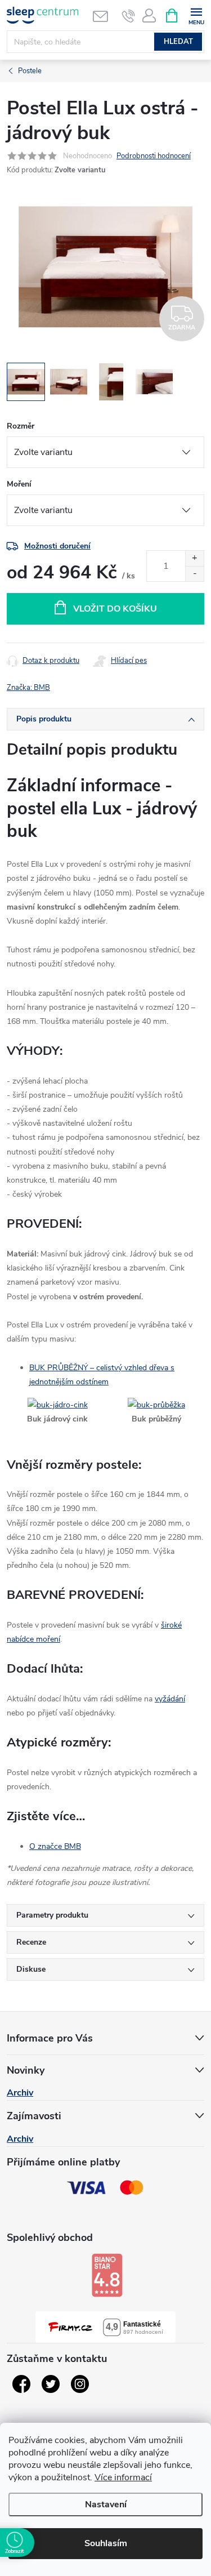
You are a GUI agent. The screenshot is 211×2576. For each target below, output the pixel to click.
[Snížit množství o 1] (194, 574)
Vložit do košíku (115, 609)
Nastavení (106, 2504)
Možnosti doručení (57, 546)
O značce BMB (55, 1846)
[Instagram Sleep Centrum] (80, 2384)
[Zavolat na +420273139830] (129, 16)
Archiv (20, 2093)
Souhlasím (106, 2543)
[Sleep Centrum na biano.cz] (107, 2275)
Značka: (28, 688)
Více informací (123, 2477)
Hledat (178, 42)
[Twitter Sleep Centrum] (51, 2384)
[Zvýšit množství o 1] (194, 558)
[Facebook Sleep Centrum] (21, 2384)
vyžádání (170, 1699)
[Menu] (196, 15)
